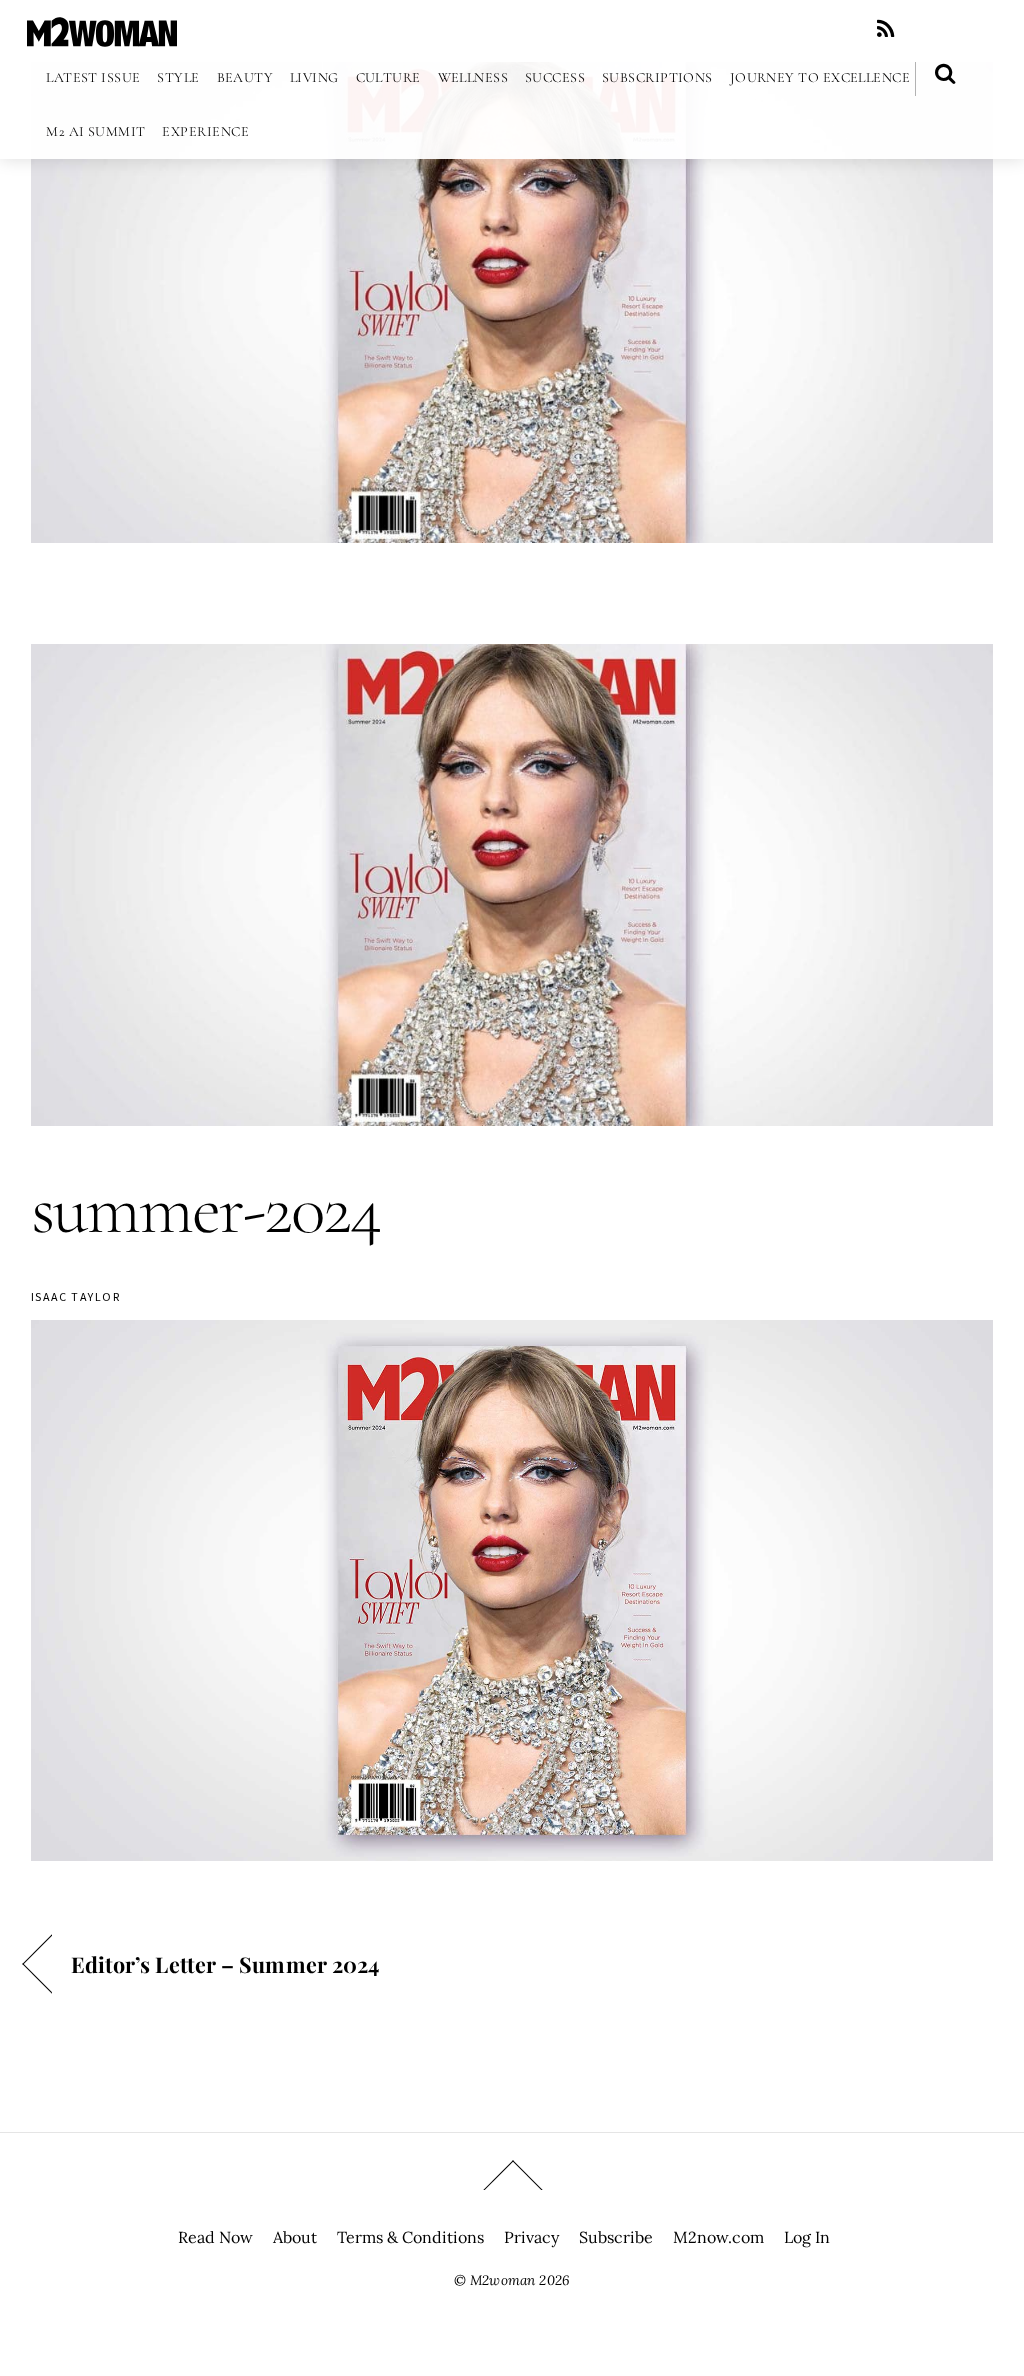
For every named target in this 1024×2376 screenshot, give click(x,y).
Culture (388, 77)
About (295, 2237)
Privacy (531, 2237)
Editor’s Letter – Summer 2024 (225, 1964)
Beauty (245, 77)
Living (314, 77)
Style (178, 77)
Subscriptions (657, 77)
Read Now (215, 2237)
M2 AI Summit (95, 131)
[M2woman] (102, 36)
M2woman (502, 2280)
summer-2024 (205, 1209)
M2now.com (718, 2237)
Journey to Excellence (820, 77)
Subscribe (616, 2237)
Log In (807, 2237)
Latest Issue (93, 77)
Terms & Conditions (410, 2237)
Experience (205, 131)
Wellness (473, 77)
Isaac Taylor (75, 1296)
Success (555, 77)
